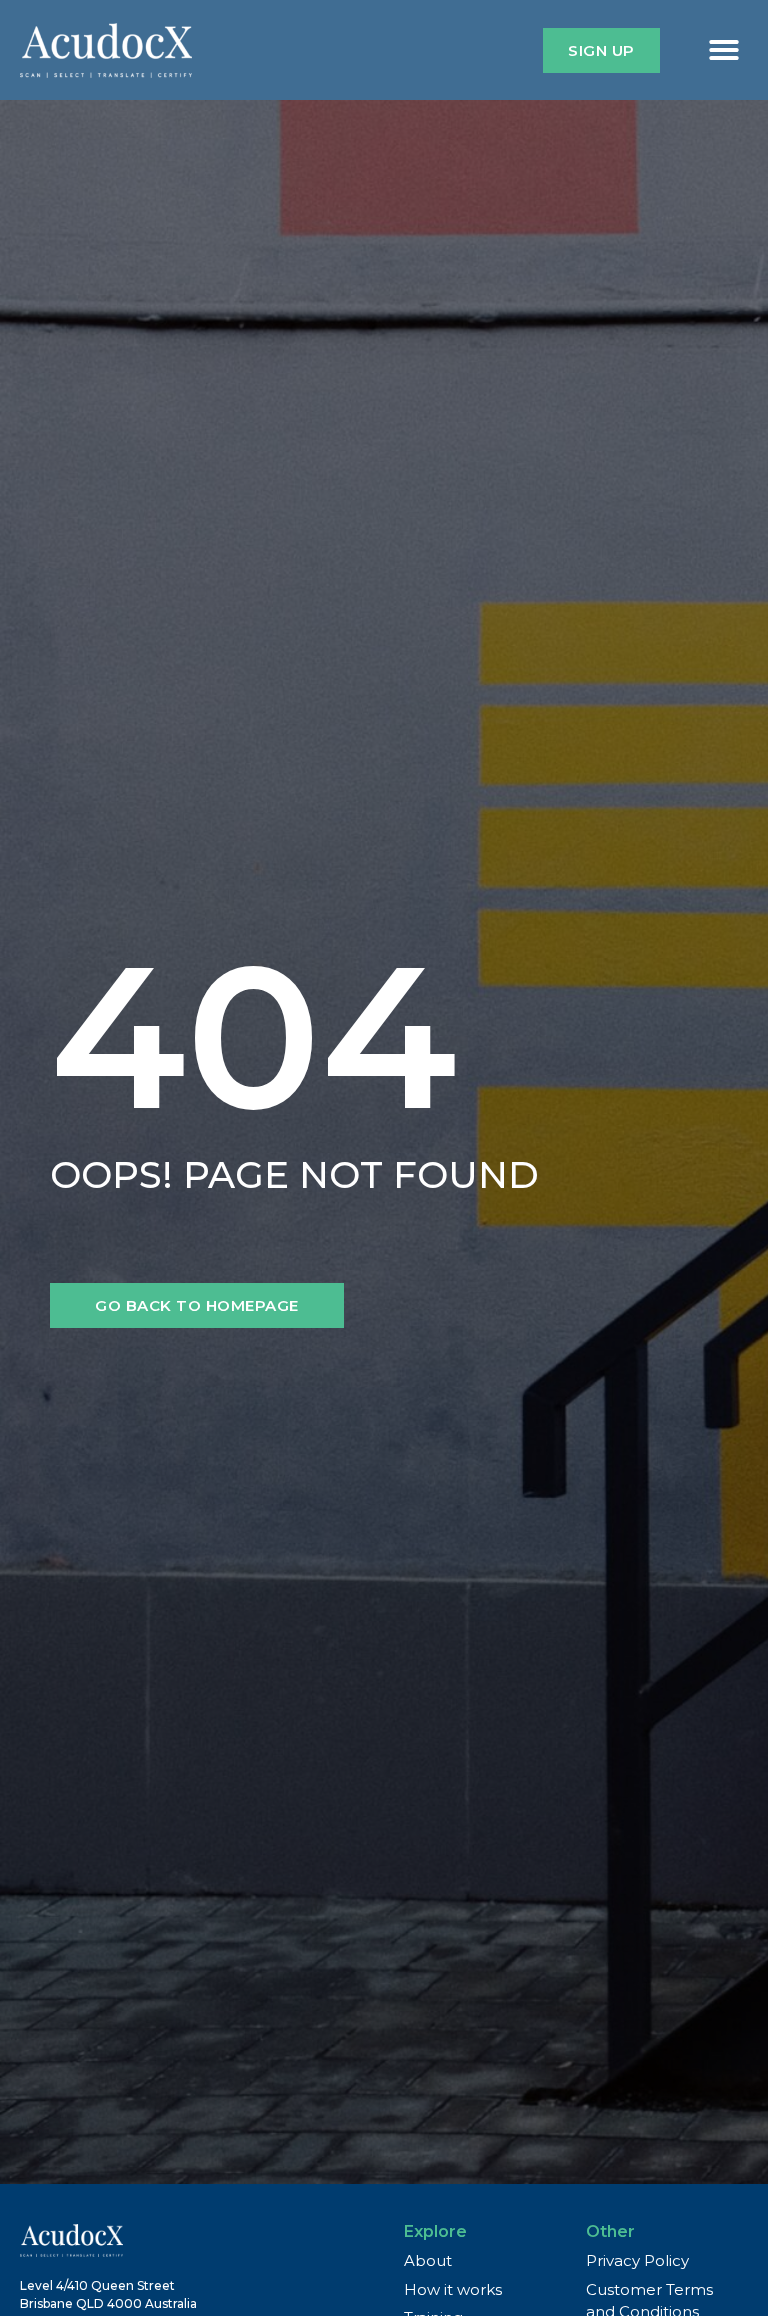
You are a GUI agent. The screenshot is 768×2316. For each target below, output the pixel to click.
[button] (724, 50)
